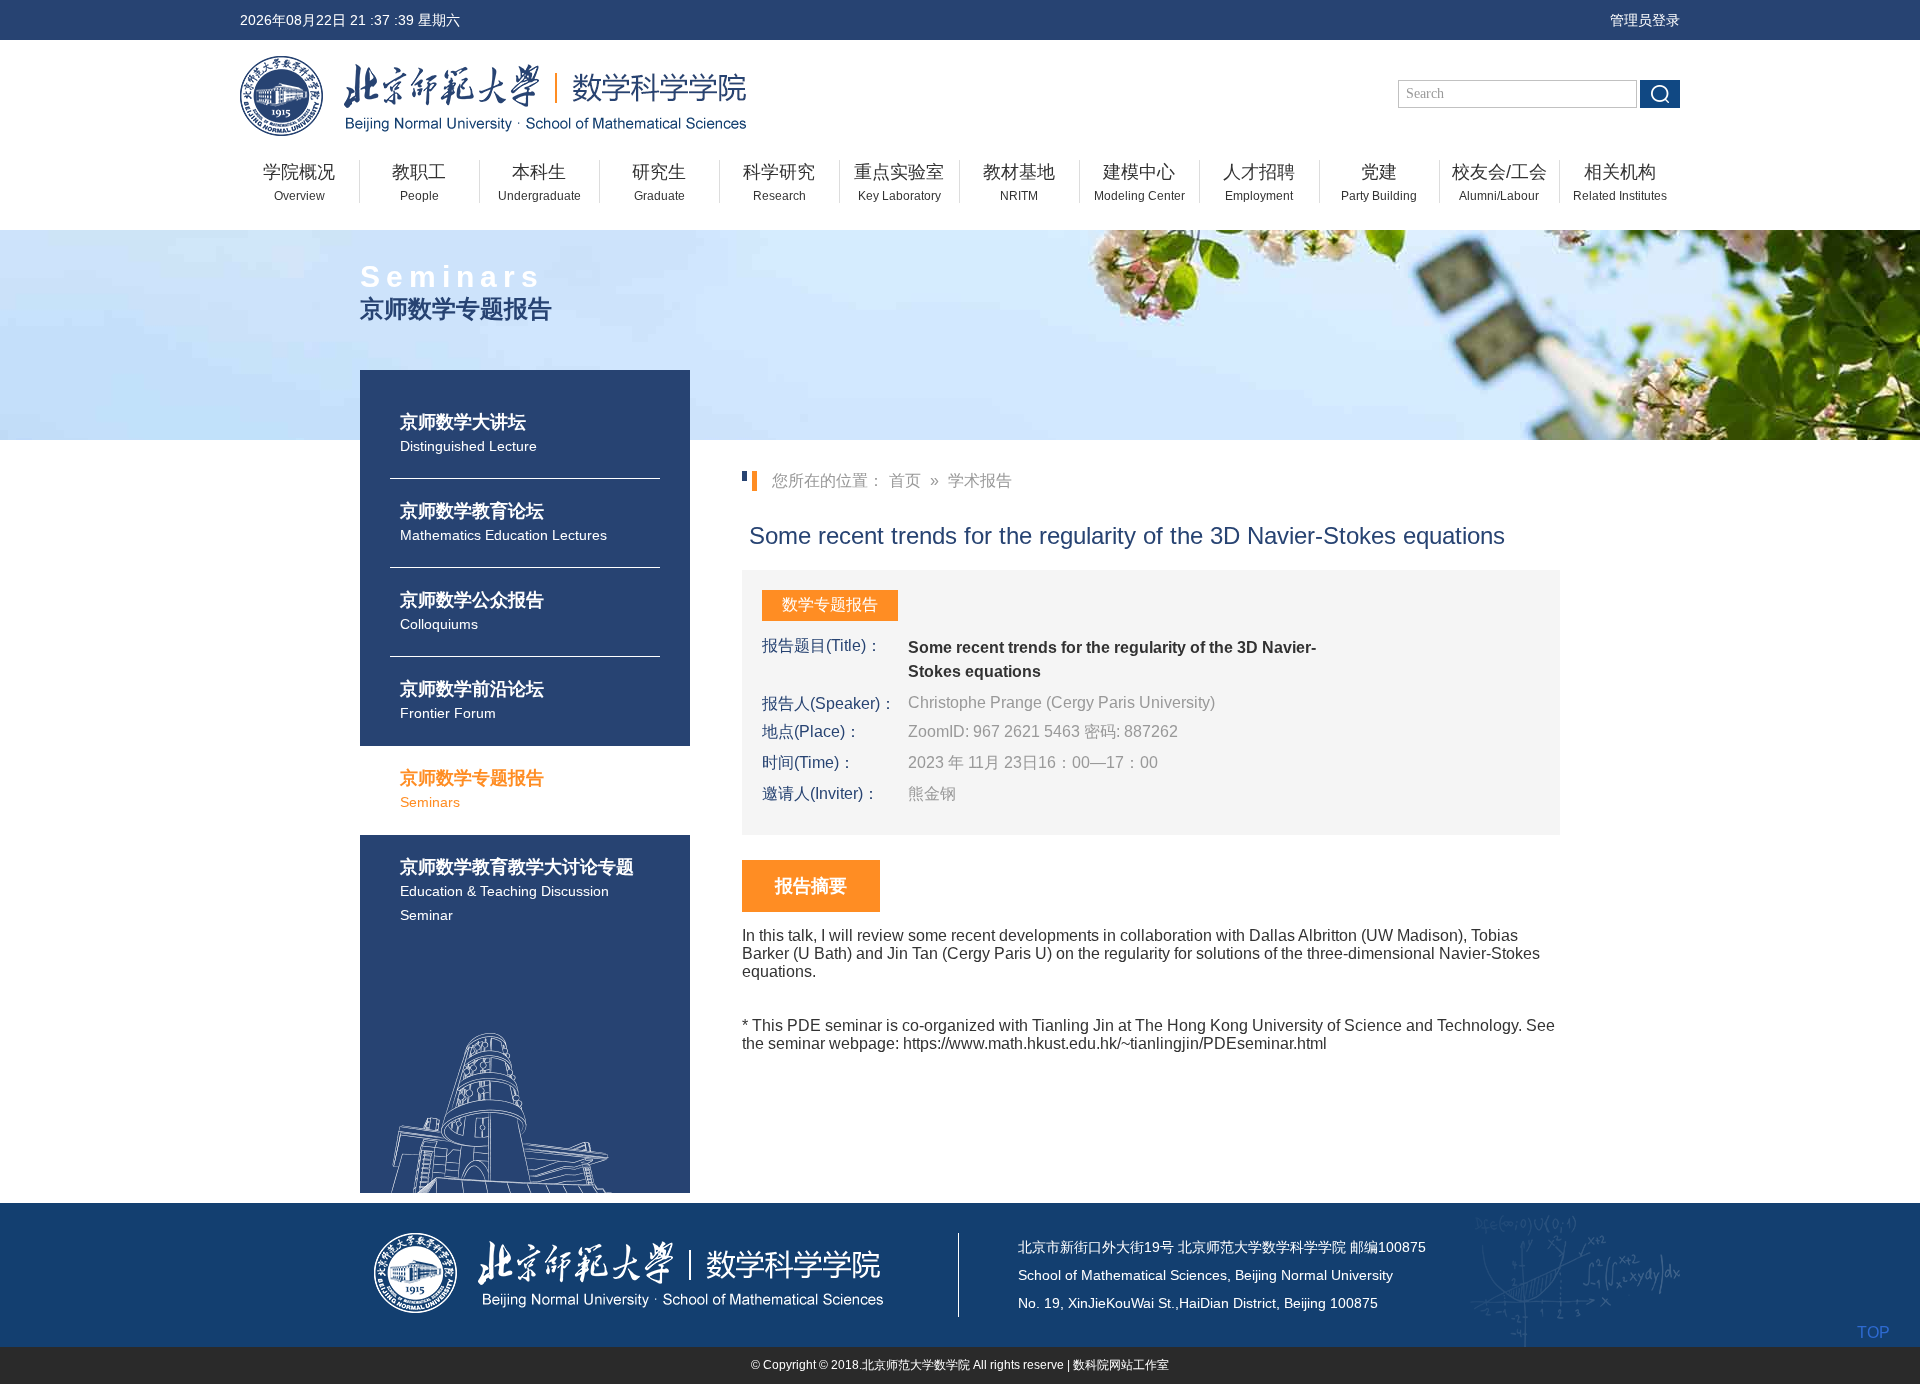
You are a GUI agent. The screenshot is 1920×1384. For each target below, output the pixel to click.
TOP (1873, 1332)
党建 (1379, 182)
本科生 (539, 182)
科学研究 (779, 182)
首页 (905, 480)
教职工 (419, 182)
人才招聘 (1259, 182)
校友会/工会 (1499, 182)
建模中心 (1139, 182)
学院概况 (299, 182)
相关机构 (1620, 182)
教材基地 (1019, 182)
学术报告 (980, 480)
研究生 (659, 182)
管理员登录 (1639, 20)
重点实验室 (899, 182)
